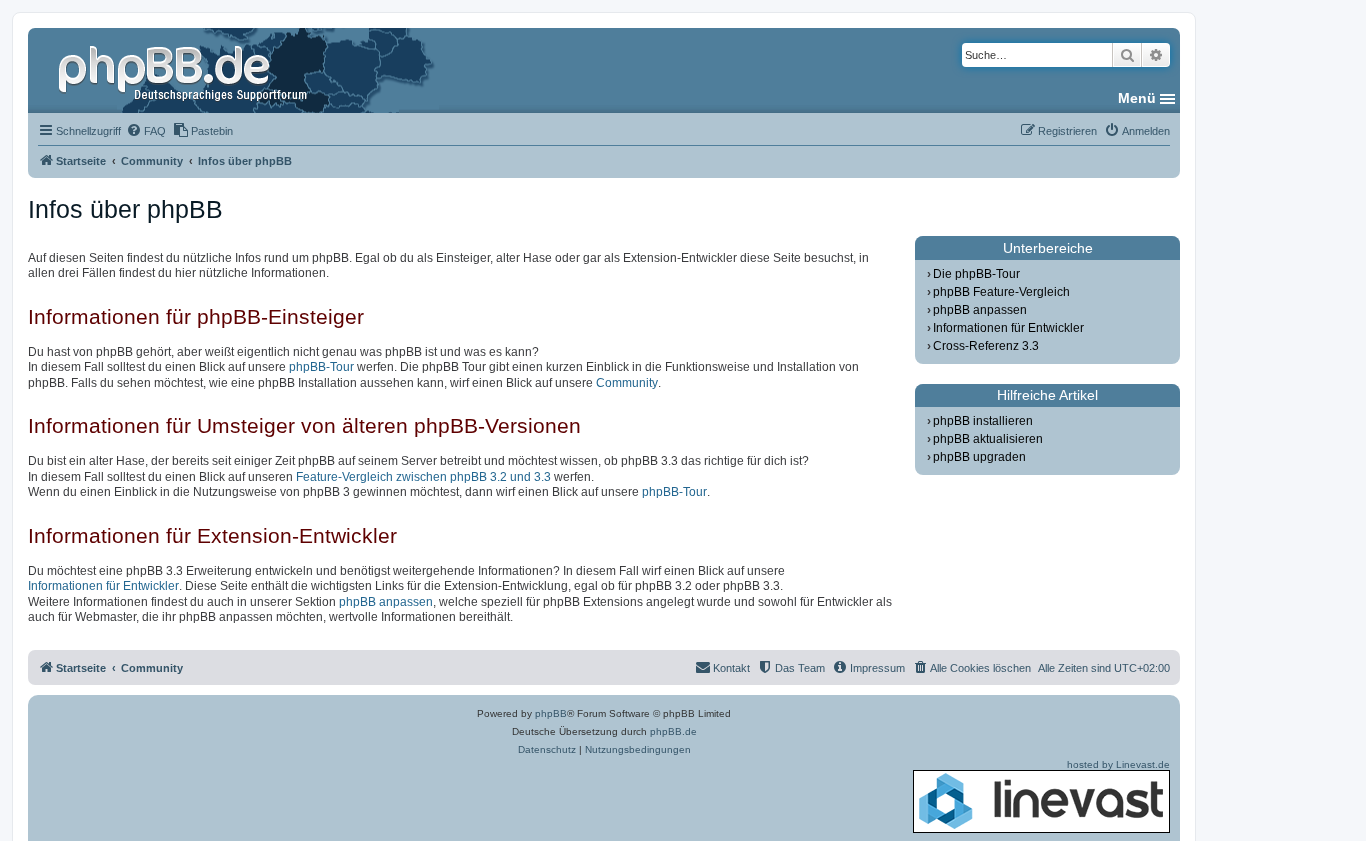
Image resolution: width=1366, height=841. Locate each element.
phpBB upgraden (979, 457)
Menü (1137, 98)
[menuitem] (146, 131)
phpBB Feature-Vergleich (1001, 292)
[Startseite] (185, 70)
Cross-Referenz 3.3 (986, 346)
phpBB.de (673, 731)
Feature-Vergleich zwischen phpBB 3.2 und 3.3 (423, 477)
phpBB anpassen (386, 602)
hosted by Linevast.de (1118, 764)
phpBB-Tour (321, 367)
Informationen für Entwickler (103, 586)
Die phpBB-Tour (976, 274)
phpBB (551, 713)
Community (627, 383)
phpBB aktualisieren (988, 439)
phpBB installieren (983, 421)
